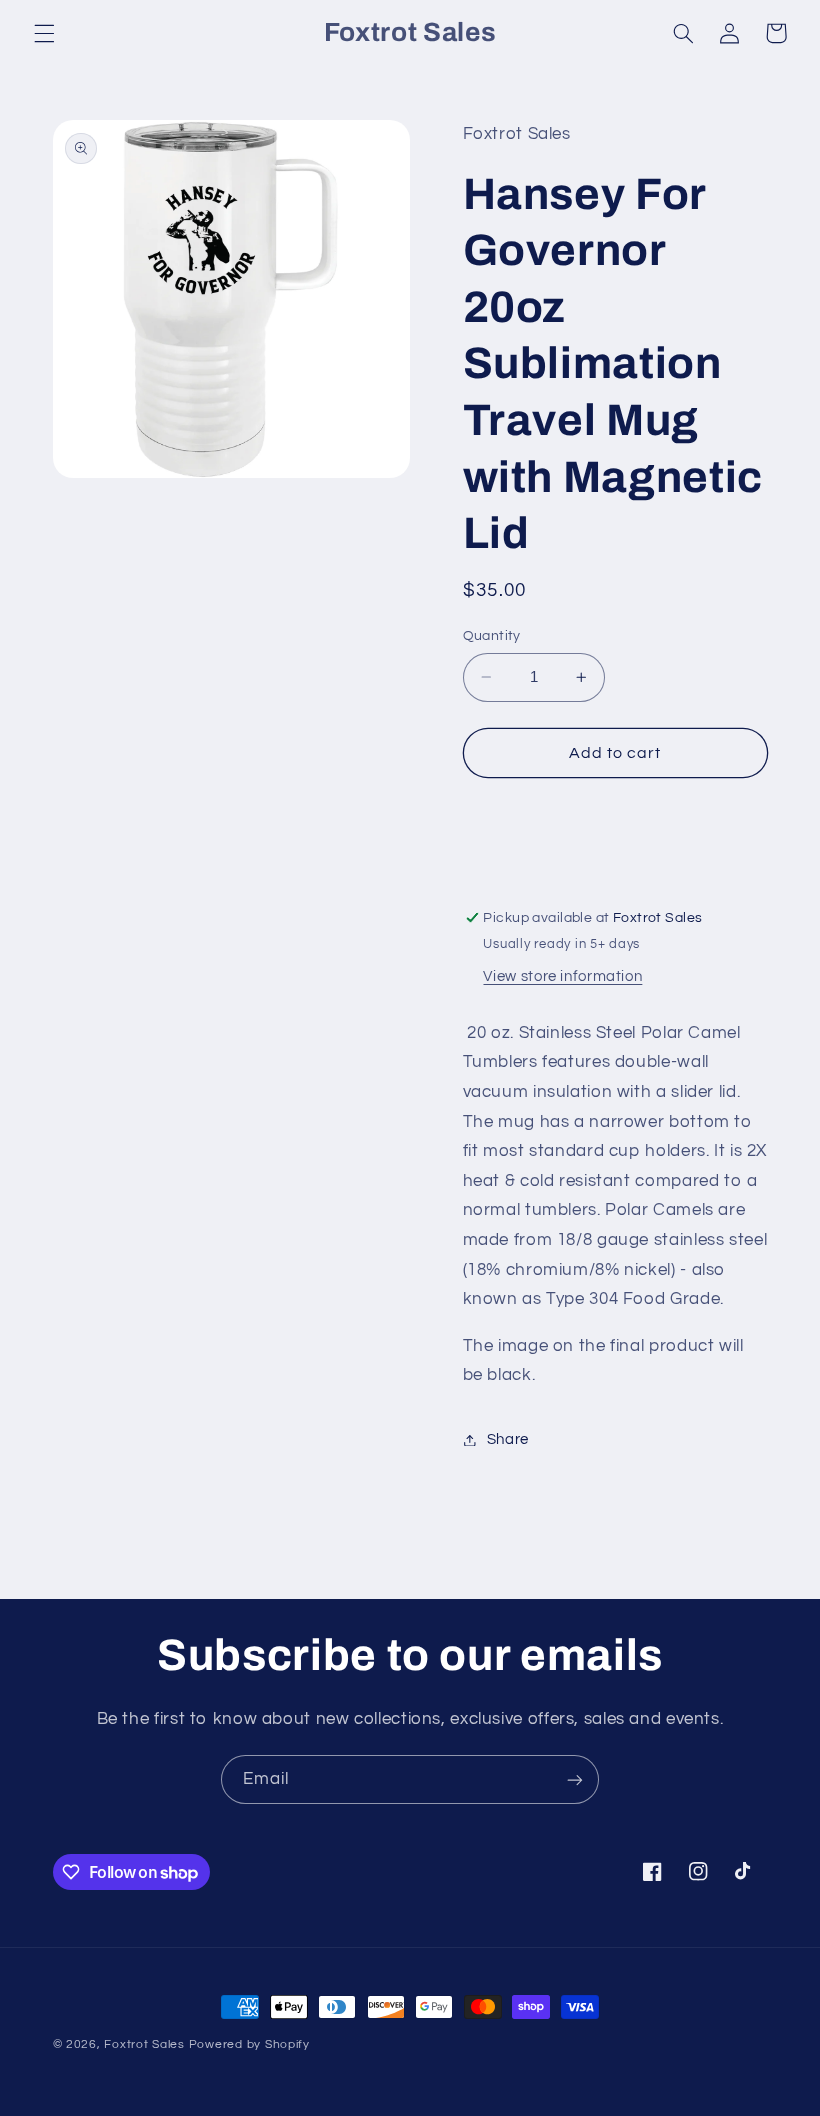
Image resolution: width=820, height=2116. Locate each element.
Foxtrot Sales (144, 2044)
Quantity (492, 636)
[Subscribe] (575, 1779)
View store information (562, 976)
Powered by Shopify (249, 2044)
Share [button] (508, 1439)
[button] (44, 33)
